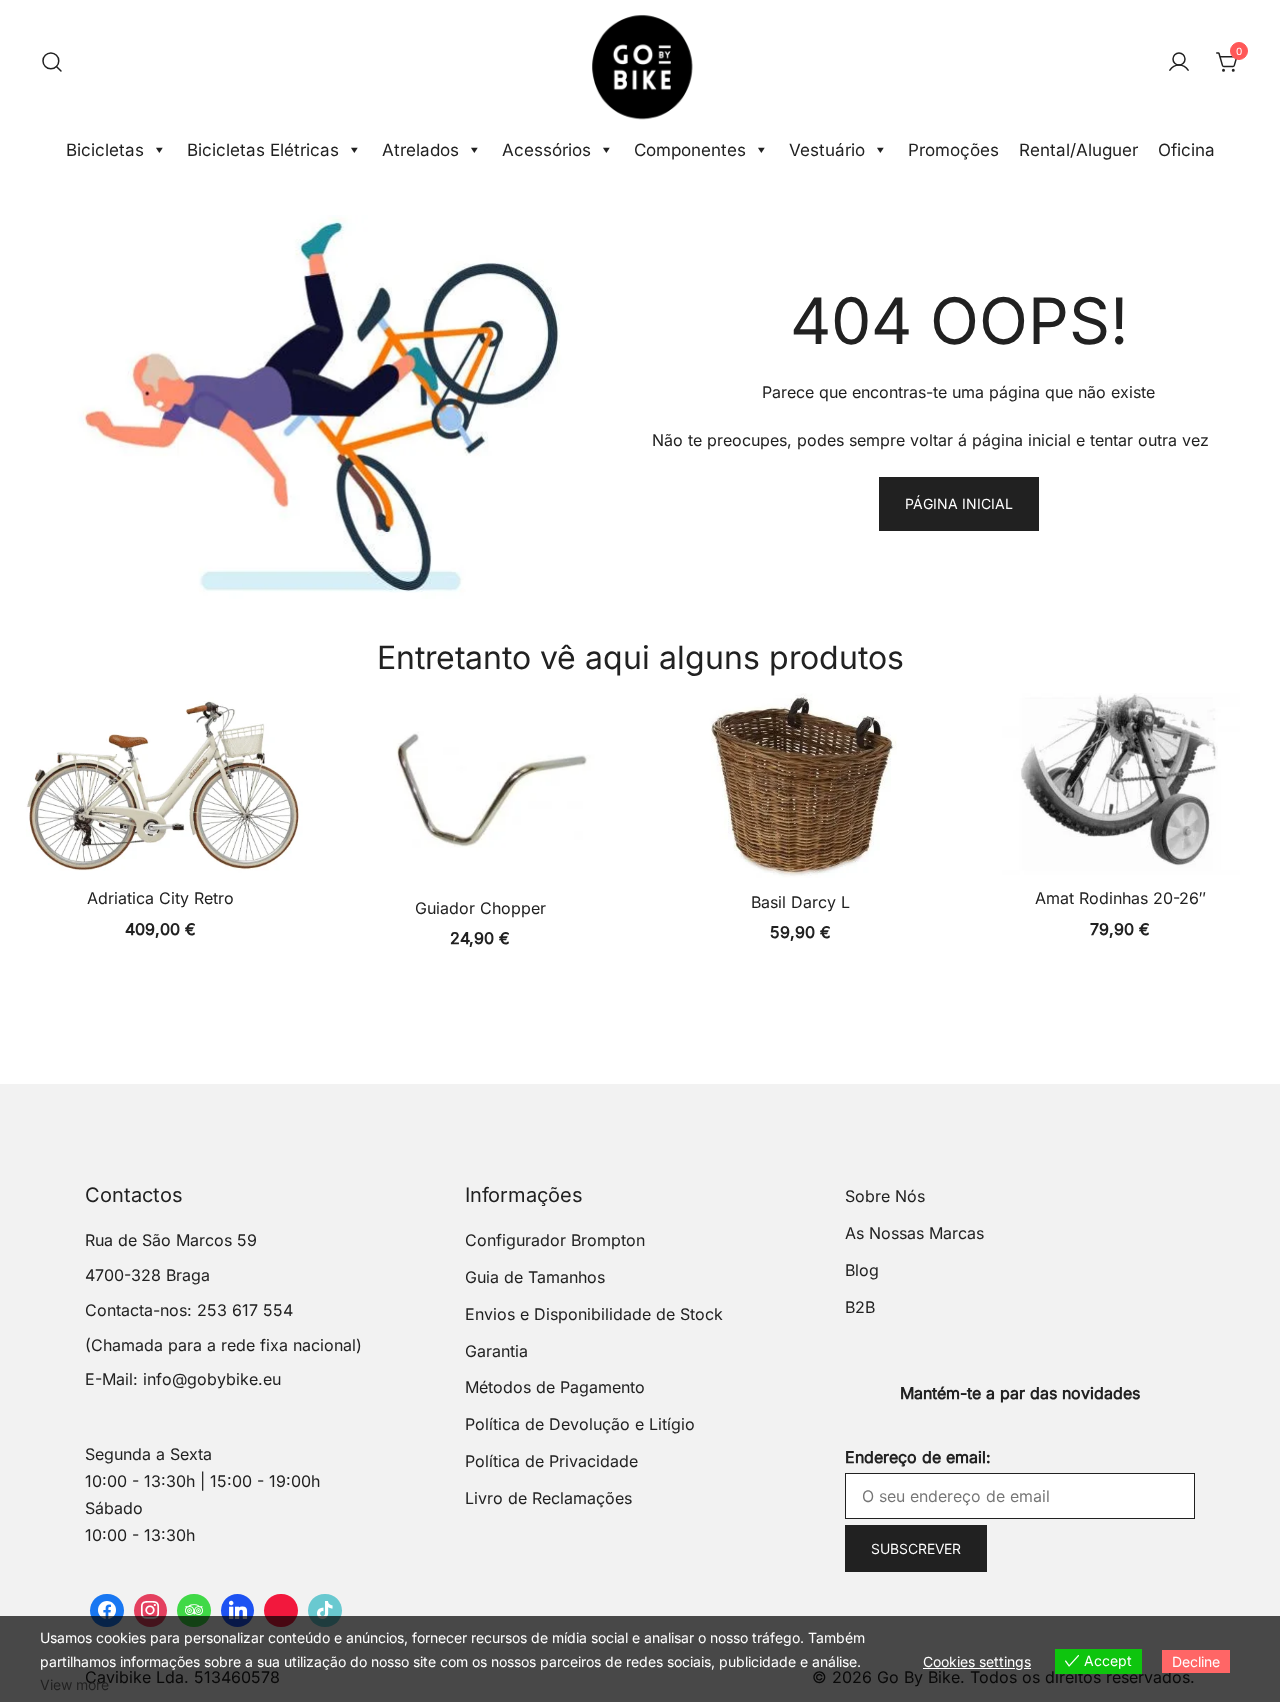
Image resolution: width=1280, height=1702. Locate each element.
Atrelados (420, 150)
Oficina (1186, 150)
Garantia (496, 1351)
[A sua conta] (1179, 63)
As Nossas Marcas (914, 1233)
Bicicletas (105, 150)
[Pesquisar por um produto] (52, 63)
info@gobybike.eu (212, 1379)
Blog (862, 1270)
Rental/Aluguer (1078, 150)
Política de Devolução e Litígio (580, 1424)
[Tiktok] (325, 1611)
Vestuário (827, 150)
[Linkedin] (238, 1611)
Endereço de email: (918, 1457)
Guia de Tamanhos (535, 1277)
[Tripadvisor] (194, 1611)
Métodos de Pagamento (555, 1387)
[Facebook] (107, 1611)
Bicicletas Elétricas (263, 150)
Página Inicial (959, 503)
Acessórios (546, 150)
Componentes (690, 150)
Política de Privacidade (551, 1461)
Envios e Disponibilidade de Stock (594, 1314)
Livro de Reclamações (548, 1498)
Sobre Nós (885, 1196)
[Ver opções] (160, 787)
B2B (860, 1307)
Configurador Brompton (555, 1240)
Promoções (953, 150)
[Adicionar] (800, 789)
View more (74, 1684)
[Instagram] (151, 1611)
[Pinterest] (281, 1611)
